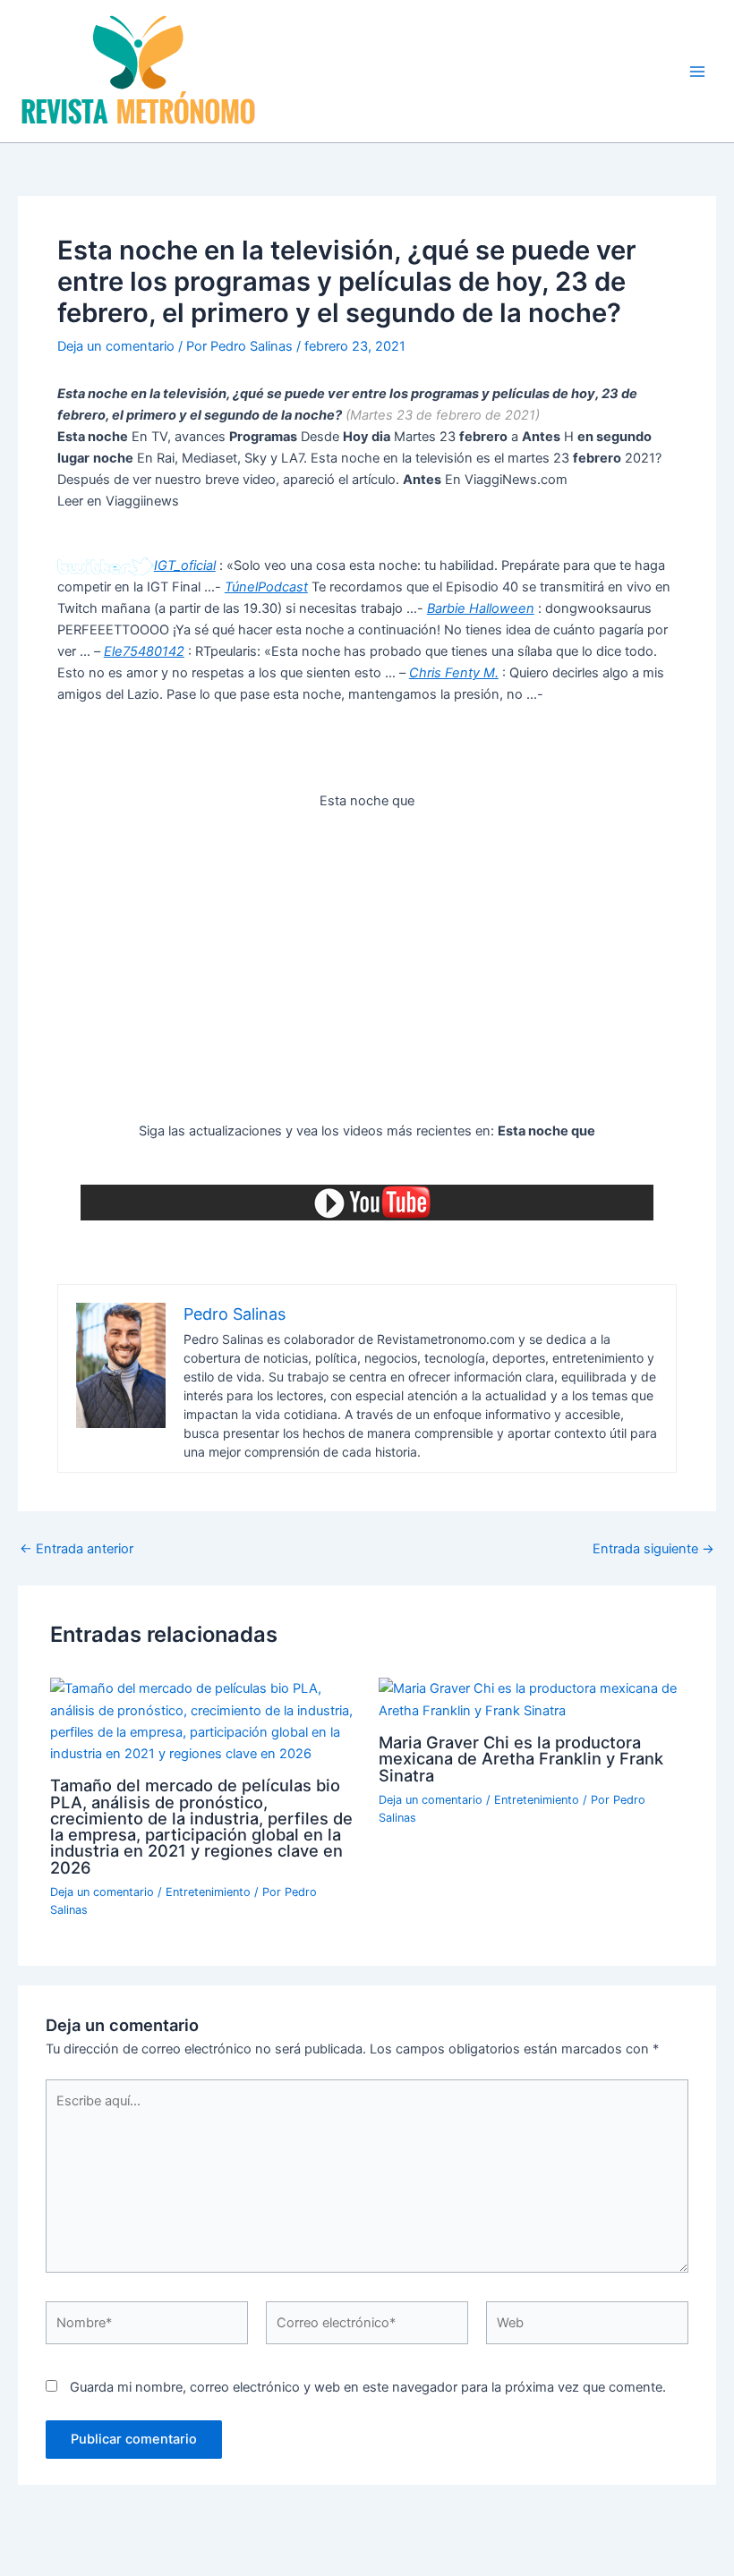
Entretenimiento (208, 1892)
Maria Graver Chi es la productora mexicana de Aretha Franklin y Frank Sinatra (521, 1758)
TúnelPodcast (266, 587)
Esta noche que (367, 801)
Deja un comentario (116, 346)
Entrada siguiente (653, 1549)
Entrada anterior (77, 1549)
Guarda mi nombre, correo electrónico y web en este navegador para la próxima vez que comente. (368, 2387)
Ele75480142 (144, 651)
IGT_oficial (185, 565)
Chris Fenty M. (454, 673)
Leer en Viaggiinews (118, 501)
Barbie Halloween (481, 608)
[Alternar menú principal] (697, 72)
